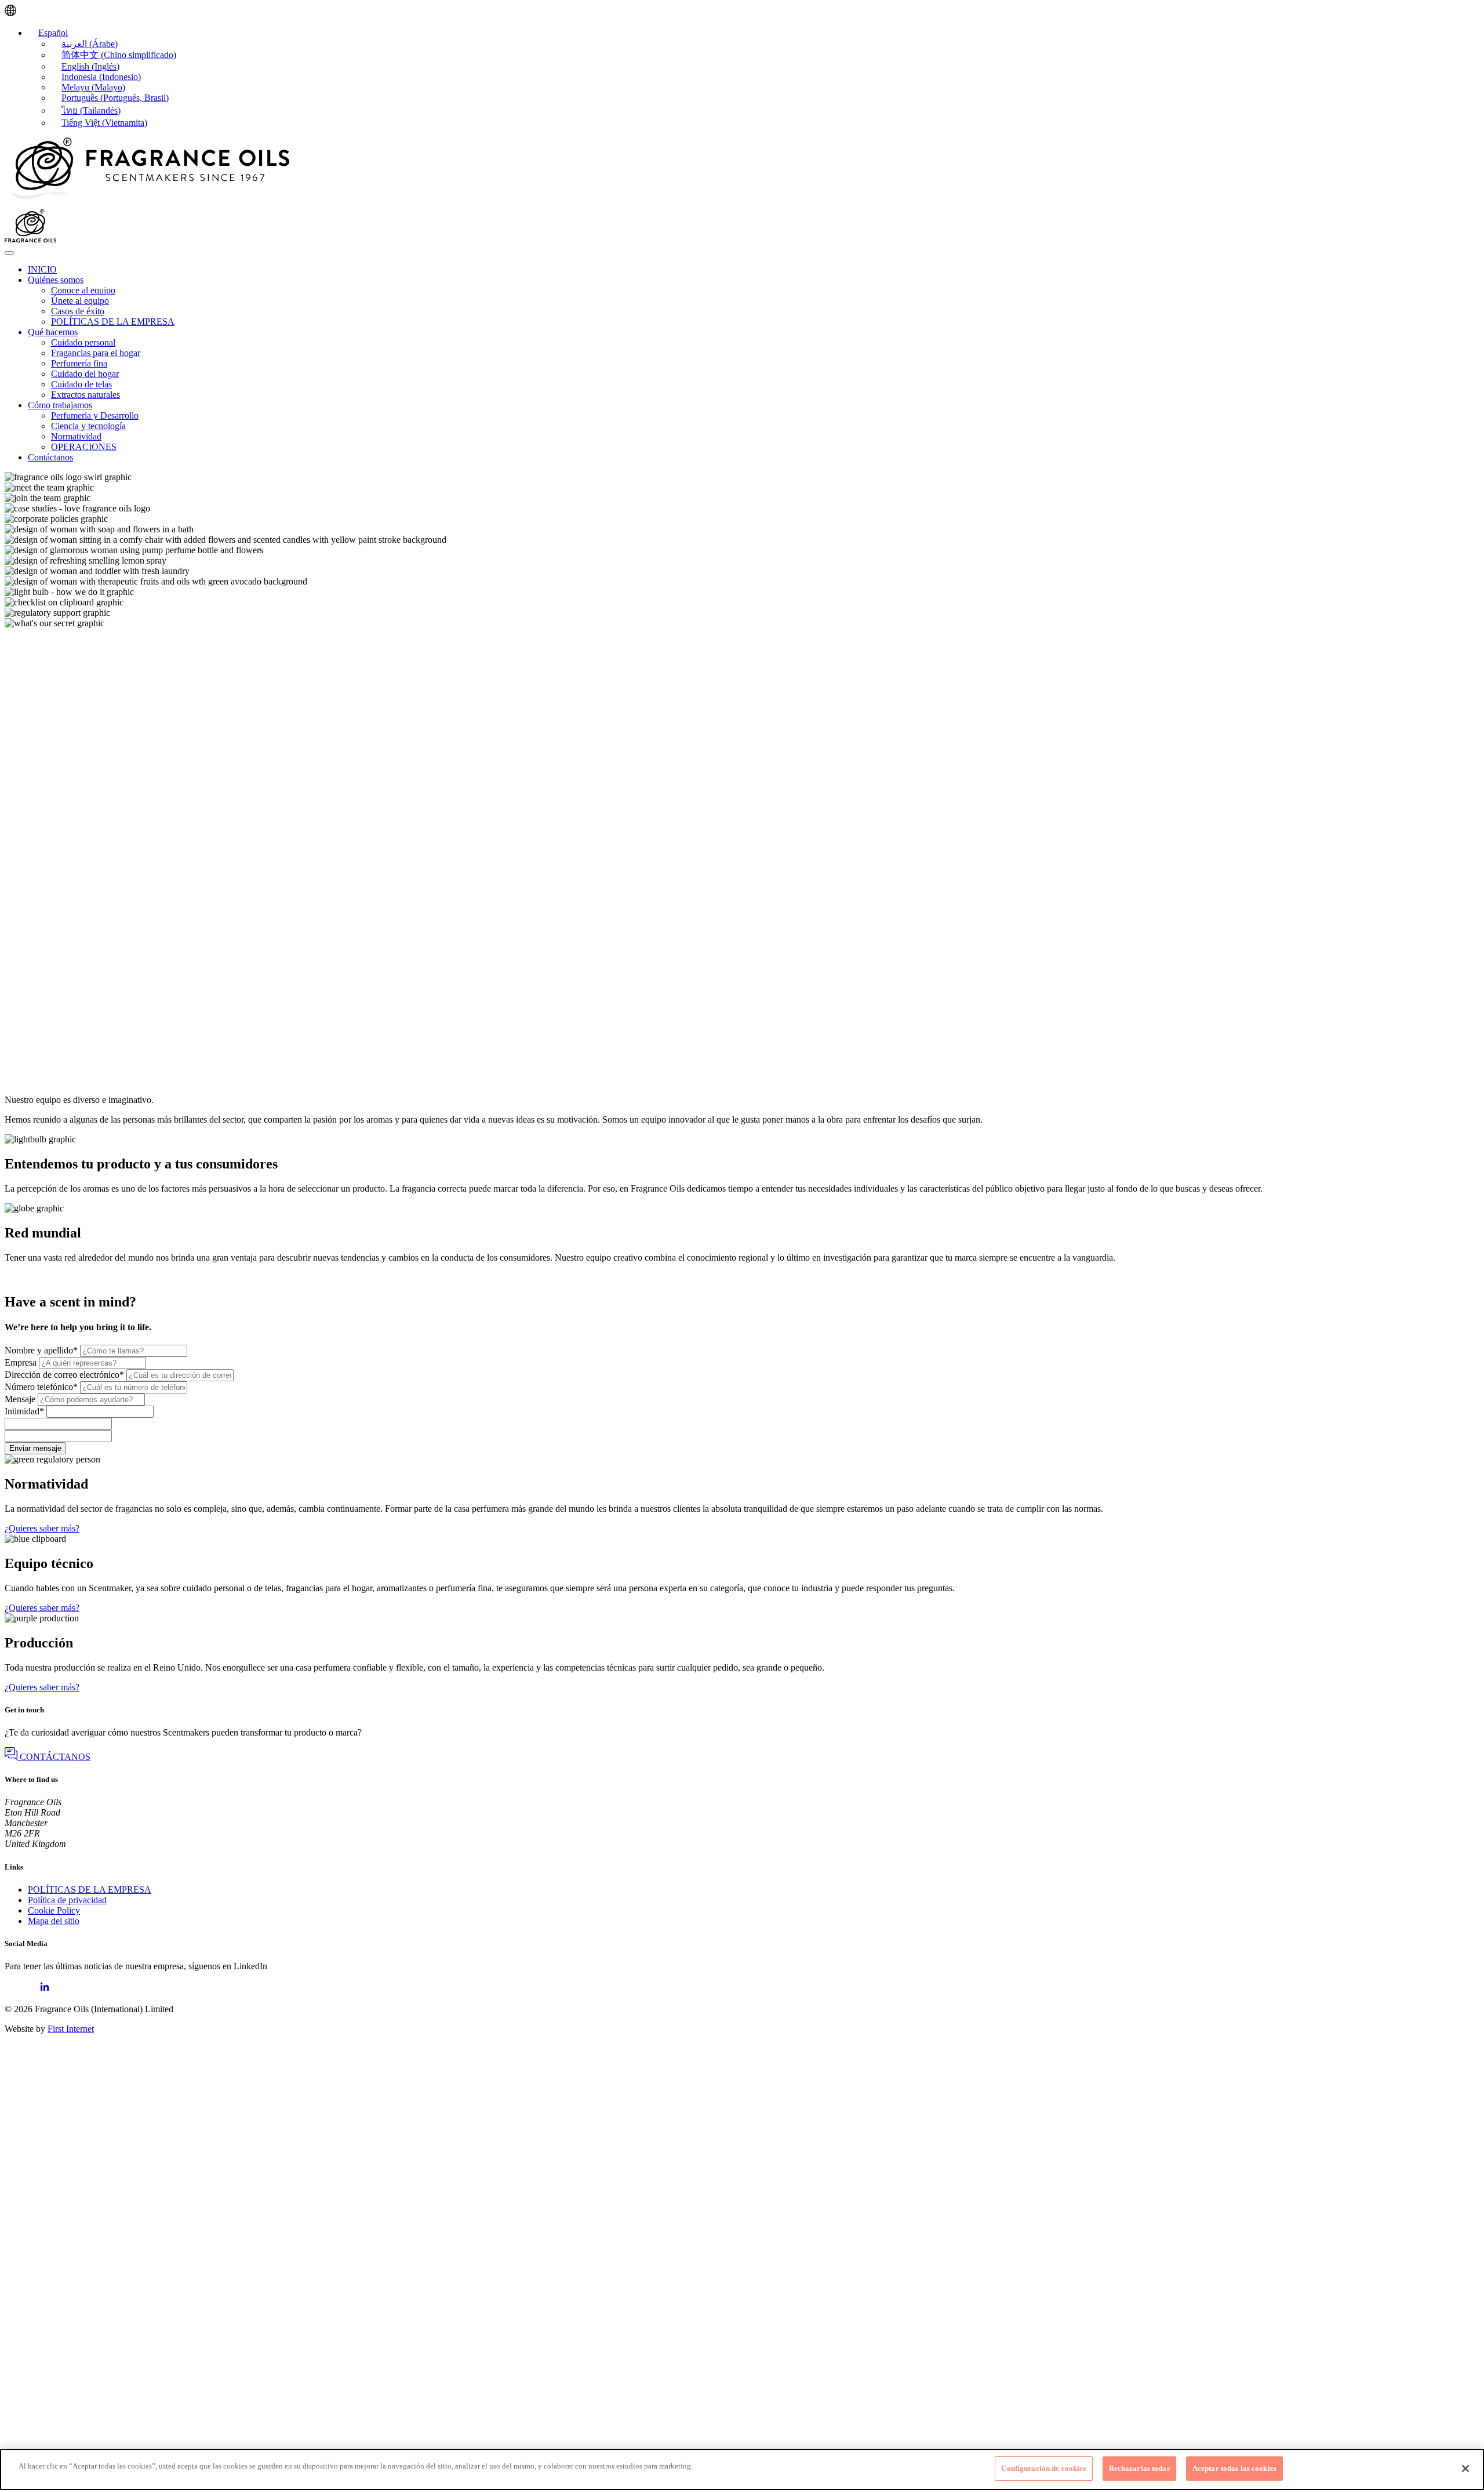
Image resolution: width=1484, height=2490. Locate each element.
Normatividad (76, 436)
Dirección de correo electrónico (64, 1375)
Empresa (21, 1362)
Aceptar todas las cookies (1234, 2468)
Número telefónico (41, 1387)
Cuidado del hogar (85, 374)
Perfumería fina (79, 363)
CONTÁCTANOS (54, 1757)
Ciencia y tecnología (88, 426)
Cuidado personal (83, 342)
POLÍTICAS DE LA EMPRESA (113, 322)
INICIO (42, 269)
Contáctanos (50, 457)
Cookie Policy (54, 1910)
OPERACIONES (84, 447)
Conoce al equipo (83, 290)
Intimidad (24, 1411)
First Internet (71, 2029)
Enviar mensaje (35, 1448)
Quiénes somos (56, 280)
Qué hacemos (53, 332)
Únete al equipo (80, 301)
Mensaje (20, 1399)
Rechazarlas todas (1139, 2468)
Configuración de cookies (1043, 2468)
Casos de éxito (78, 311)
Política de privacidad (67, 1900)
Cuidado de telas (81, 384)
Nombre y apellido (41, 1350)
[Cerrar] (1465, 2469)
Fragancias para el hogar (96, 353)
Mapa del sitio (54, 1921)
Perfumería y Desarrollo (95, 415)
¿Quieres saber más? (42, 1528)
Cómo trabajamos (60, 405)
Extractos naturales (86, 395)
